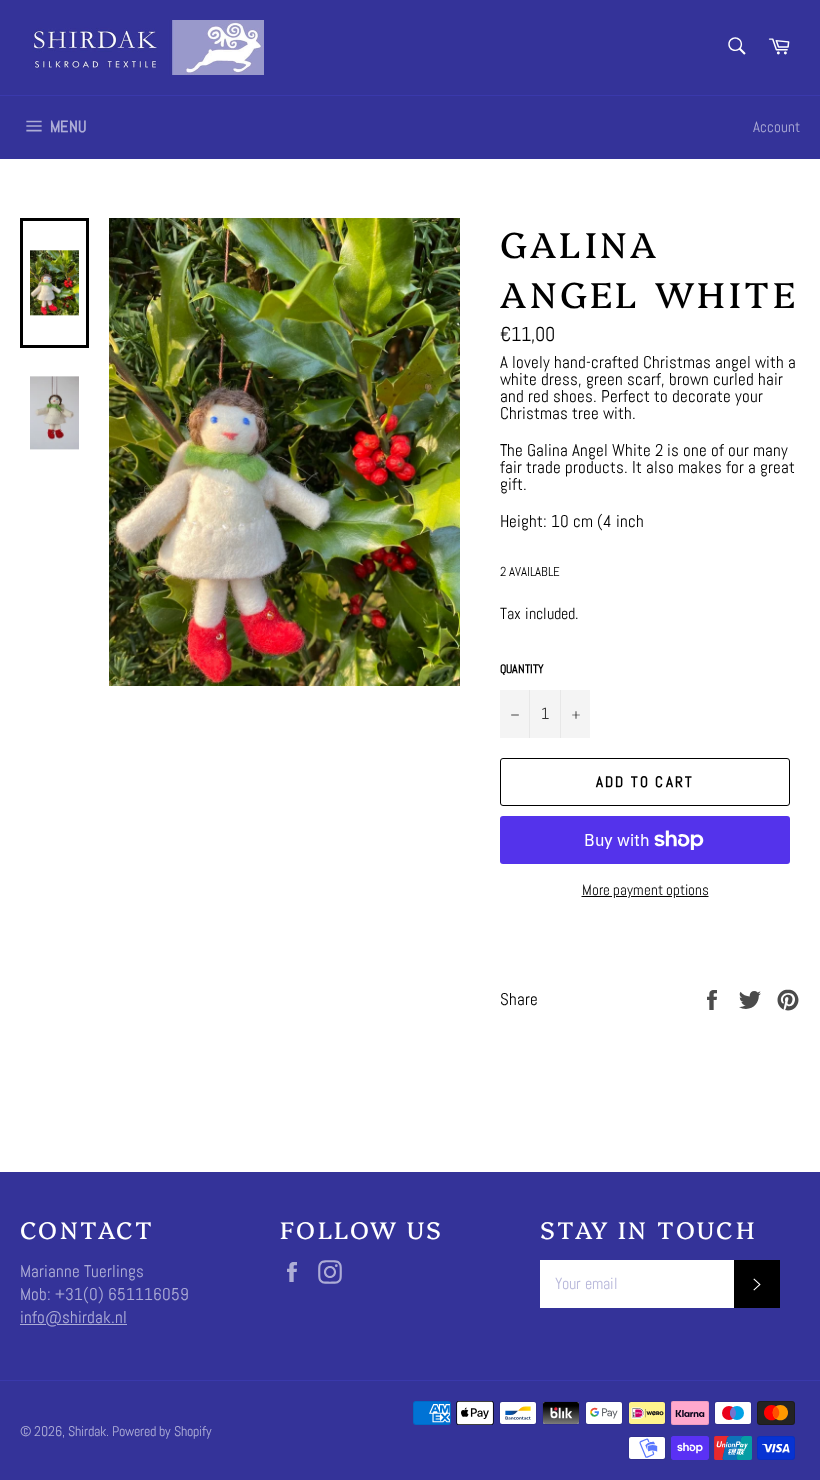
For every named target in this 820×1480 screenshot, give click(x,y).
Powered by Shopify (162, 1431)
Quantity (522, 669)
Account (776, 126)
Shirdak (87, 1431)
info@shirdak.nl (73, 1317)
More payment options (645, 889)
